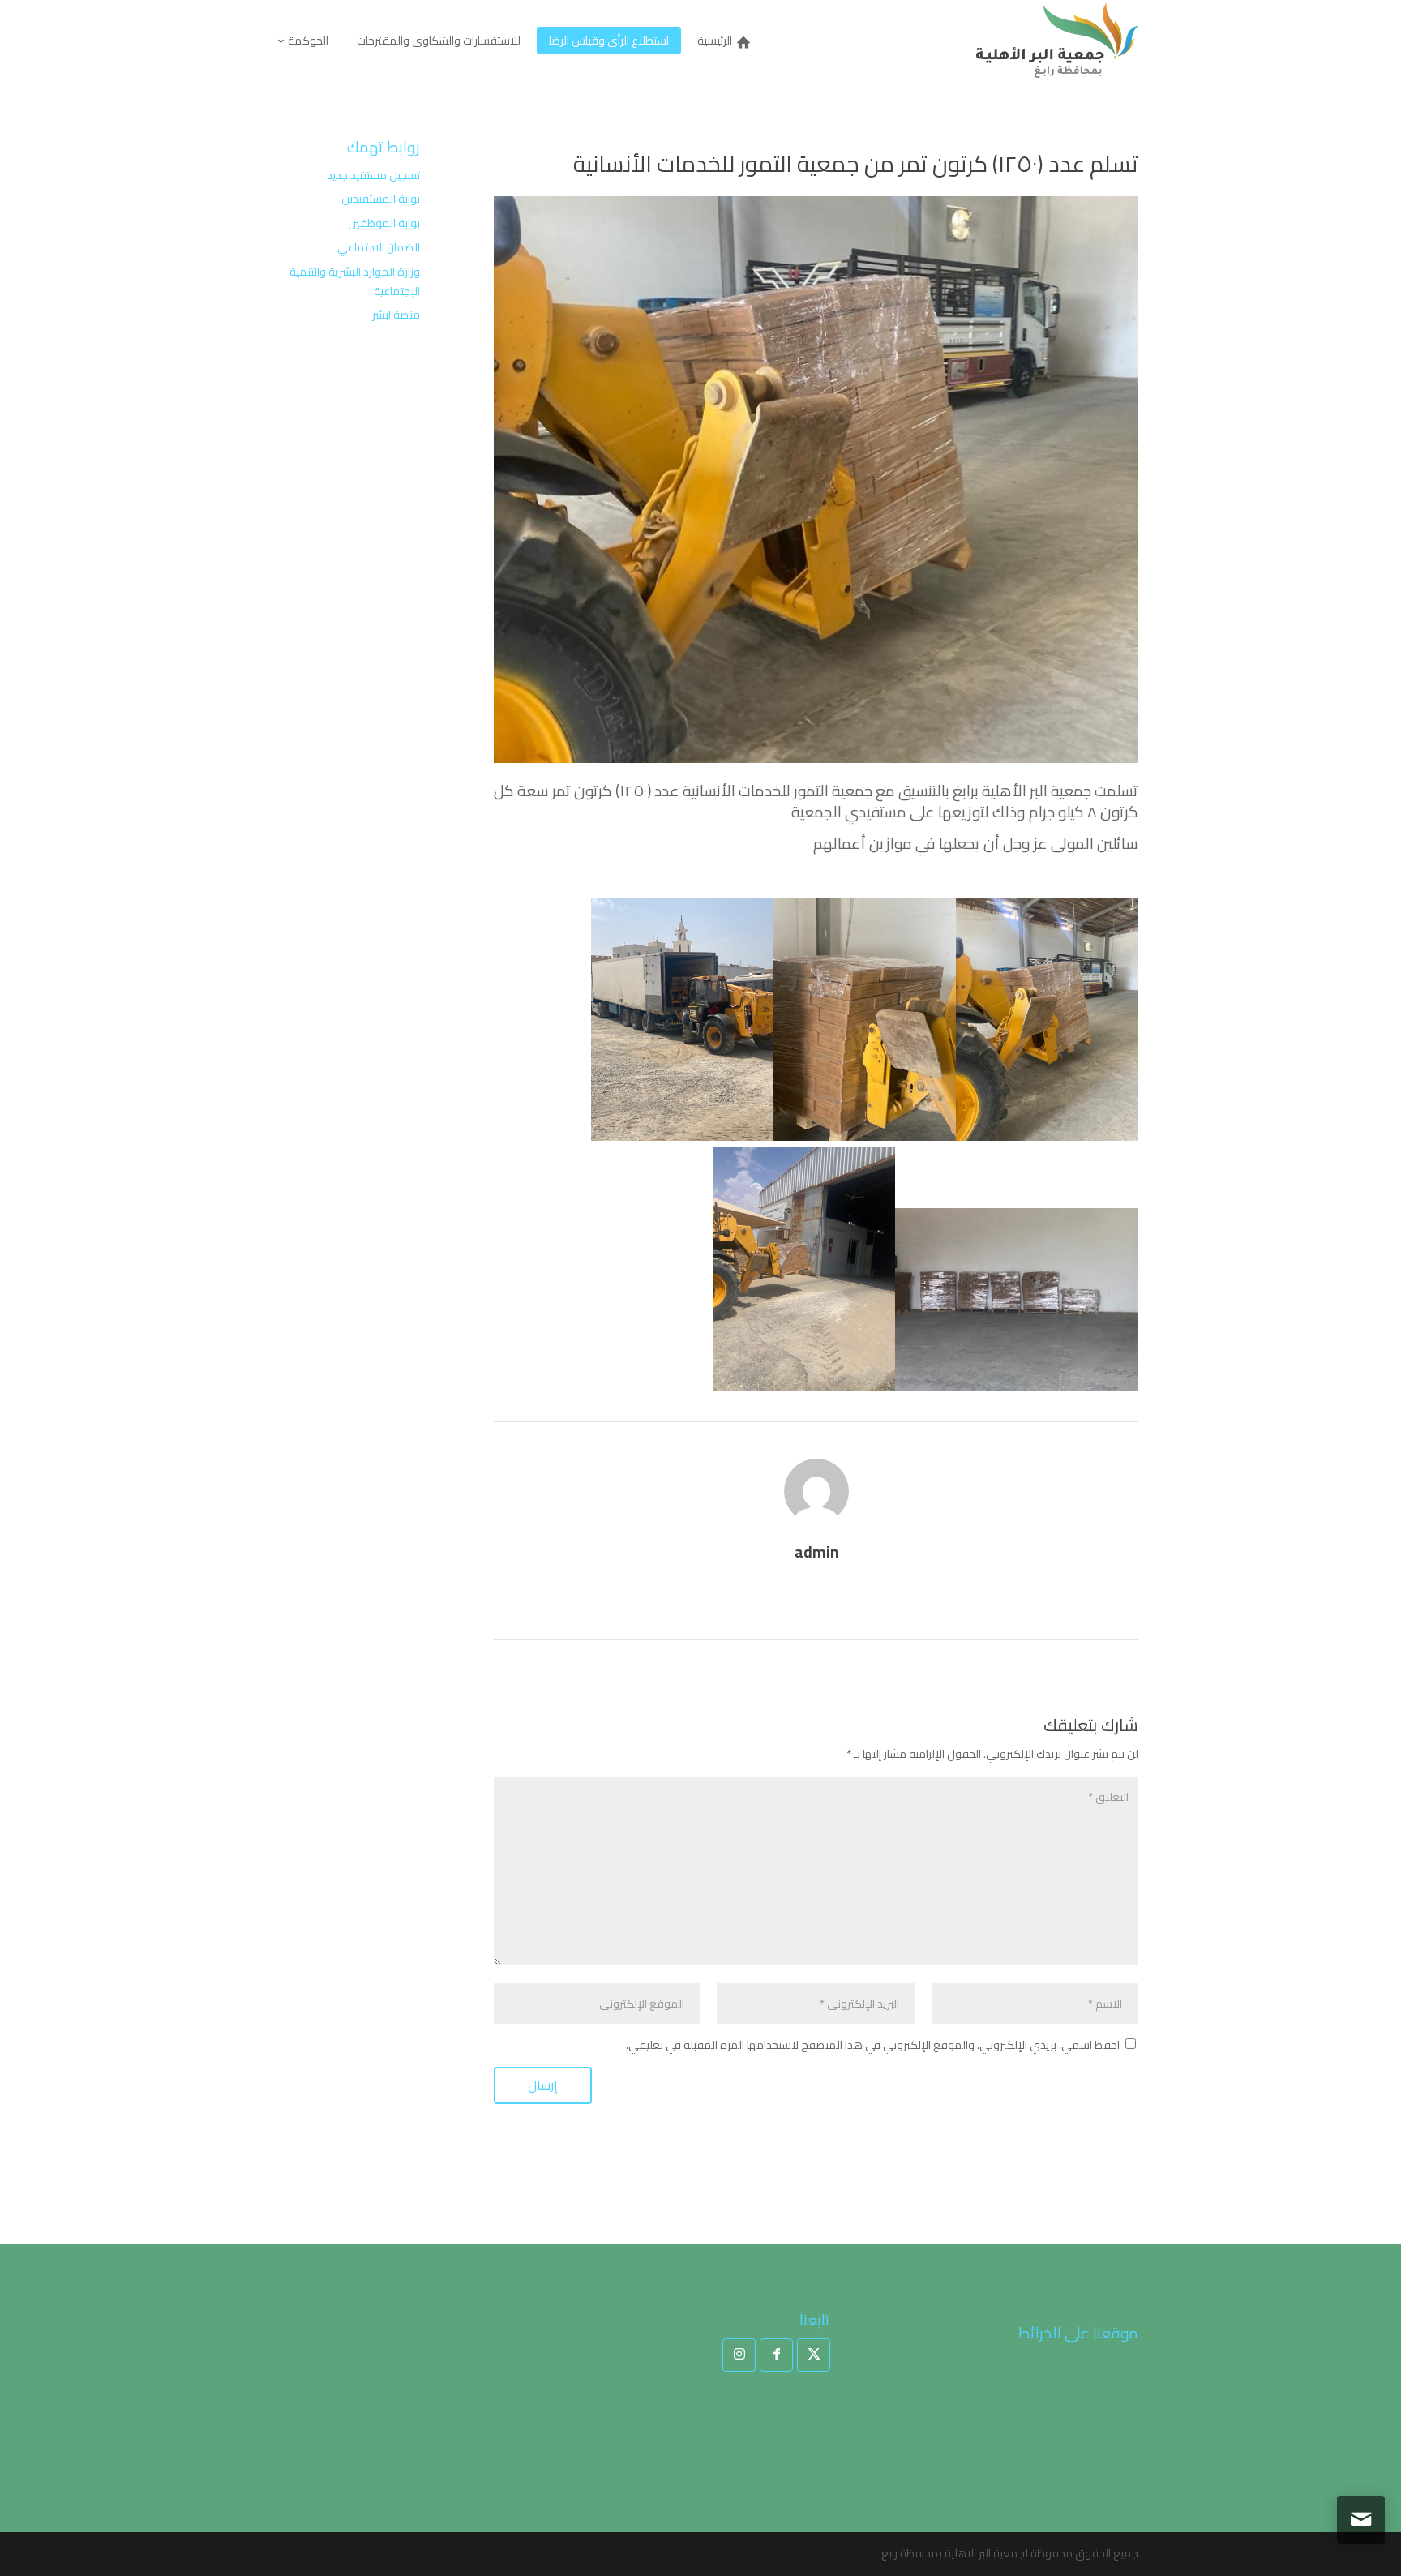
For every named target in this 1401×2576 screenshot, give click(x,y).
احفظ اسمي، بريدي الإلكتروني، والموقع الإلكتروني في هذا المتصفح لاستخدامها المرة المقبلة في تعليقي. (873, 2045)
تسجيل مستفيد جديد (373, 175)
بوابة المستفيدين (381, 199)
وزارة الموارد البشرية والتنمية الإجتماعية (355, 281)
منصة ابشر (396, 315)
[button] (1361, 2468)
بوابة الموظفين (384, 223)
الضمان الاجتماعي (379, 247)
